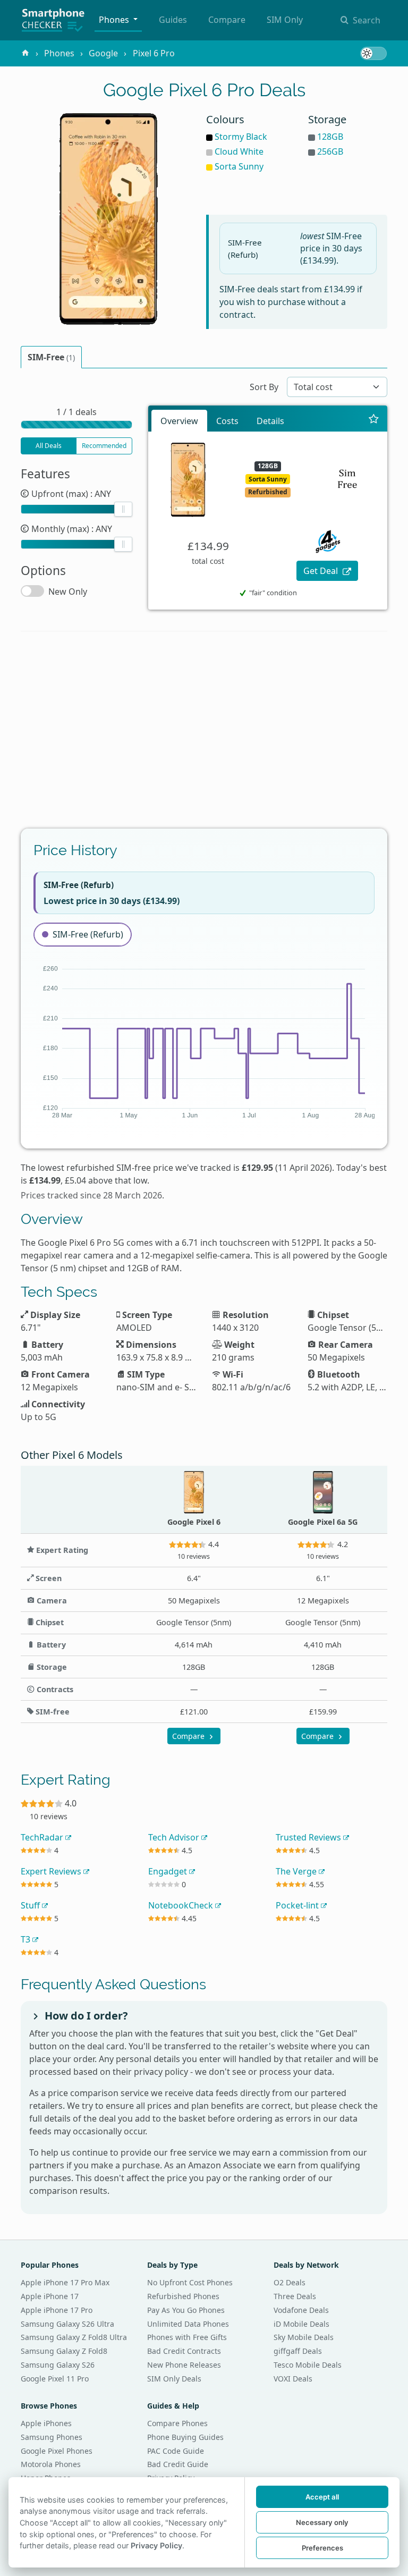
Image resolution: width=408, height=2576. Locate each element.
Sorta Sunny (239, 166)
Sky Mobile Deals (304, 2337)
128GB (330, 137)
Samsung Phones (52, 2437)
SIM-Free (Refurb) (88, 934)
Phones (115, 20)
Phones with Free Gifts (187, 2337)
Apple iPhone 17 (50, 2296)
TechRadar (43, 1837)
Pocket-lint (298, 1905)
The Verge (297, 1871)
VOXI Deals (293, 2379)
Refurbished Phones (183, 2296)
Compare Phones (177, 2423)
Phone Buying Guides (185, 2437)
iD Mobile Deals (301, 2324)
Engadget (169, 1871)
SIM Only (285, 20)
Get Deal (322, 571)
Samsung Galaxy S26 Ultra (67, 2324)
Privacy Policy (156, 2545)
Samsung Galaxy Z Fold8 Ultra (74, 2337)
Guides (173, 20)
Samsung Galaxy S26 (58, 2365)
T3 (27, 1939)
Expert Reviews (52, 1871)
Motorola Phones (51, 2464)
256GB (330, 151)
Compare (227, 20)
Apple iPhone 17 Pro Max (65, 2282)
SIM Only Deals (174, 2379)
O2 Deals (290, 2282)
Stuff (31, 1905)
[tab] (51, 357)
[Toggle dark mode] (373, 53)
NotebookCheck (182, 1905)
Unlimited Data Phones (188, 2324)
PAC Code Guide (176, 2451)
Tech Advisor (175, 1837)
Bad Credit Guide (178, 2464)
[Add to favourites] (374, 419)
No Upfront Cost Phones (190, 2282)
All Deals (49, 446)
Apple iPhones (46, 2423)
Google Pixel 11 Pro (55, 2379)
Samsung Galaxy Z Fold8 (64, 2351)
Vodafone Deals (301, 2310)
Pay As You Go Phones (186, 2310)
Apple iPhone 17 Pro (57, 2310)
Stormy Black (241, 137)
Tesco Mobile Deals (308, 2365)
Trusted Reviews (309, 1837)
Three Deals (295, 2296)
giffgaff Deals (298, 2351)
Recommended (104, 446)
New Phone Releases (184, 2365)
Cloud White (239, 151)
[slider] (123, 509)
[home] (25, 53)
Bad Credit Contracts (184, 2351)
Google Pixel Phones (57, 2451)
